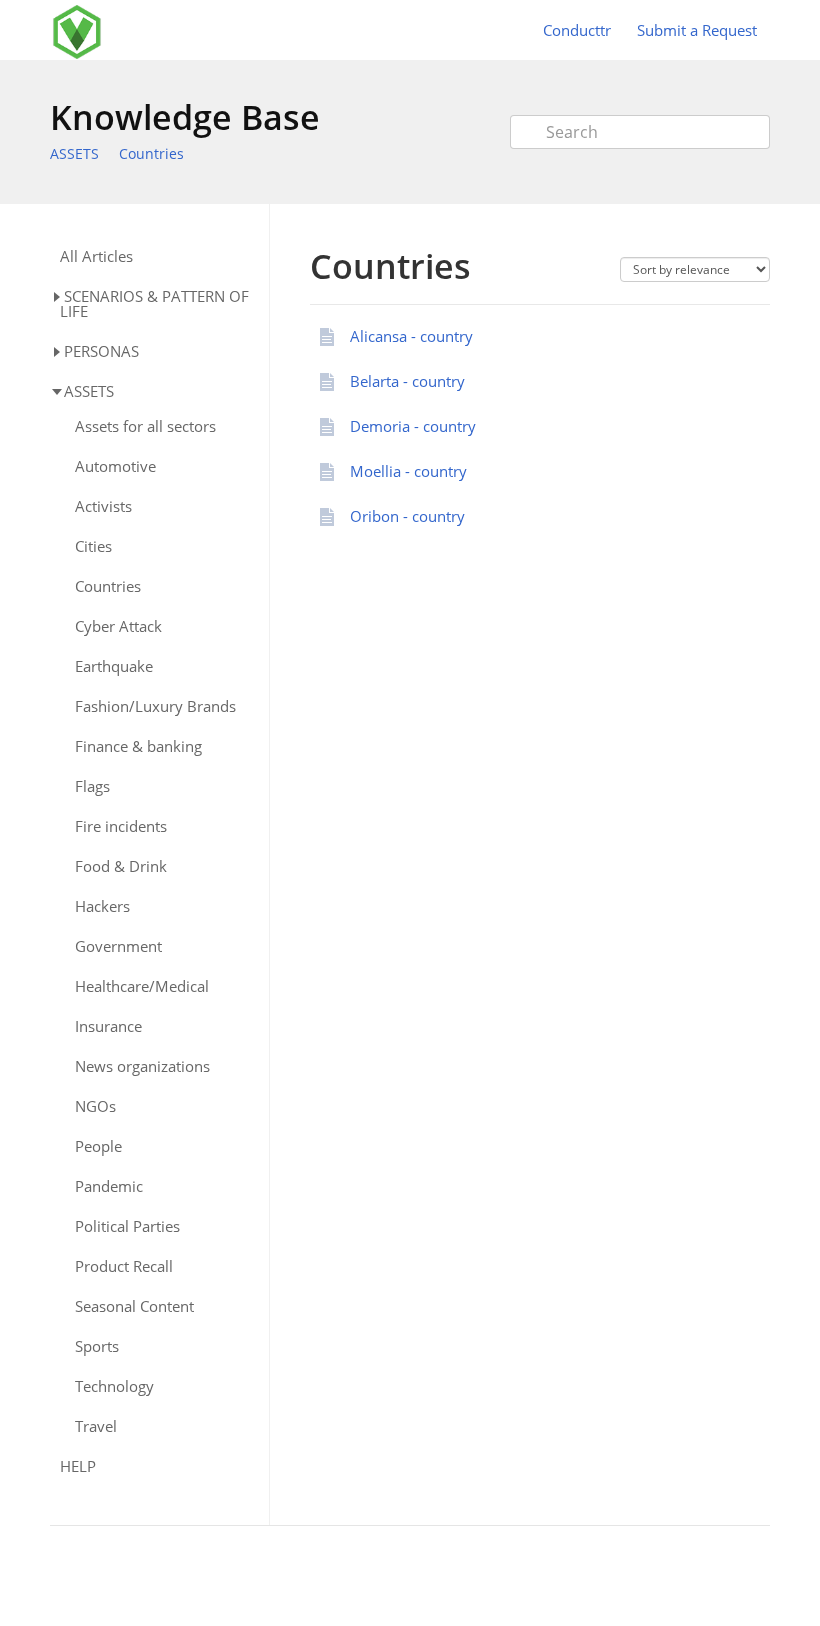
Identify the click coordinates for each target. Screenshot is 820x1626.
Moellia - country (408, 471)
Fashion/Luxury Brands (155, 706)
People (98, 1146)
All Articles (96, 256)
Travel (96, 1426)
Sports (97, 1346)
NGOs (95, 1106)
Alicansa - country (411, 336)
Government (118, 946)
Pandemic (109, 1186)
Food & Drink (121, 866)
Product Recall (124, 1266)
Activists (103, 506)
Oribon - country (407, 516)
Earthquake (114, 666)
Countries (151, 153)
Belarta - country (407, 381)
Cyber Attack (118, 626)
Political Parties (127, 1226)
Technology (114, 1386)
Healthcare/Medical (142, 986)
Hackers (102, 906)
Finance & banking (138, 746)
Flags (92, 786)
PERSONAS (101, 351)
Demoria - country (413, 426)
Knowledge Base (185, 117)
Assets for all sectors (145, 426)
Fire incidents (121, 826)
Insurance (108, 1026)
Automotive (115, 466)
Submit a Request (697, 30)
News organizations (142, 1066)
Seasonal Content (134, 1306)
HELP (78, 1466)
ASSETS (74, 153)
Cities (93, 546)
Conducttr (577, 30)
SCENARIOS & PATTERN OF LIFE (154, 303)
